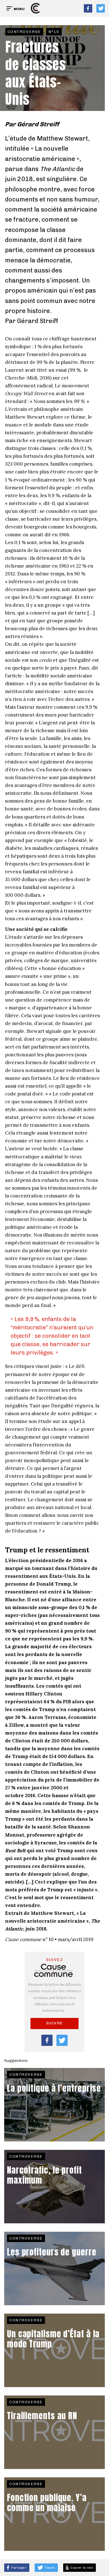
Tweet (49, 2568)
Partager (19, 2568)
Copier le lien (81, 2568)
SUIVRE (55, 2023)
